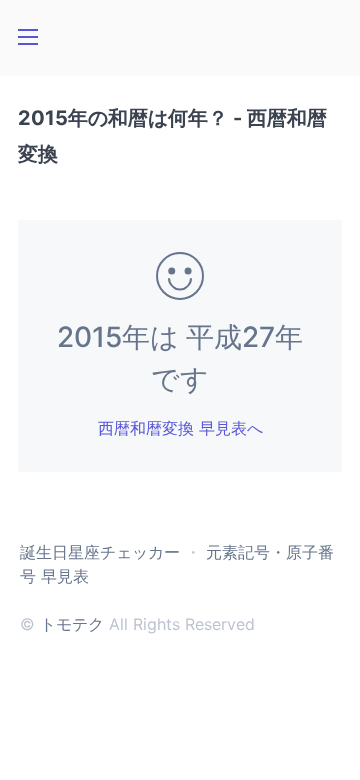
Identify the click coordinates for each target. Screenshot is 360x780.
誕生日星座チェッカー (100, 552)
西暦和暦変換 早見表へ (180, 428)
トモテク (72, 624)
